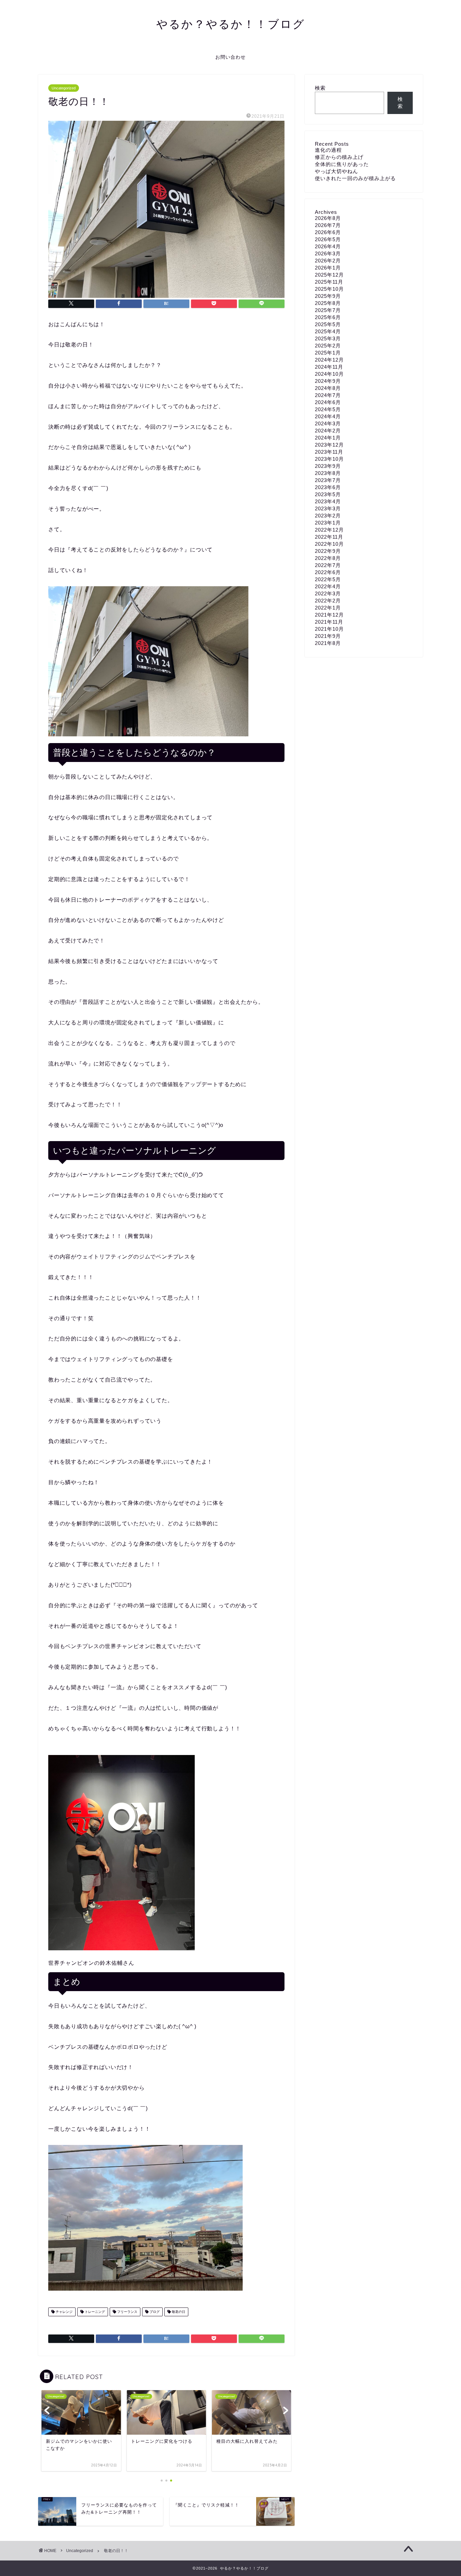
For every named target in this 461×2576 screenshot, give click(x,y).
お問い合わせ (231, 57)
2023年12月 (329, 445)
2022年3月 (328, 593)
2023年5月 (328, 494)
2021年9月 (328, 636)
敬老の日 (178, 2312)
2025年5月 (328, 324)
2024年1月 (328, 438)
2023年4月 (328, 501)
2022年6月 (328, 572)
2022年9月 (328, 551)
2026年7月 (328, 225)
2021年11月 (329, 622)
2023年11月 (329, 452)
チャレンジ (64, 2312)
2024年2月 (328, 431)
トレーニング (94, 2312)
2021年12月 (329, 615)
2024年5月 (328, 409)
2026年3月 (328, 253)
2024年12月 (329, 360)
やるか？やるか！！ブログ (231, 24)
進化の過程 (328, 150)
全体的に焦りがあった (342, 164)
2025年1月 (328, 353)
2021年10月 (329, 629)
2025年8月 (328, 303)
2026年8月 (328, 218)
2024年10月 (329, 374)
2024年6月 (328, 402)
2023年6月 (328, 487)
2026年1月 (328, 268)
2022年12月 (329, 530)
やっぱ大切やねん (336, 171)
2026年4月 (328, 246)
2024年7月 (328, 395)
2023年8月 (328, 473)
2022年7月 (328, 565)
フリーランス (127, 2312)
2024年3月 (328, 423)
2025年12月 (329, 275)
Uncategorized (64, 88)
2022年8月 (328, 558)
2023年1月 (328, 523)
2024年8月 (328, 388)
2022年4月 (328, 586)
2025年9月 (328, 296)
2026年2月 (328, 261)
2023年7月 (328, 480)
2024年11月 (329, 367)
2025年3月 (328, 338)
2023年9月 (328, 466)
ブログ (154, 2312)
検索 (320, 88)
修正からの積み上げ (339, 157)
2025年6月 (328, 317)
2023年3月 (328, 508)
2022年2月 (328, 601)
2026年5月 (328, 239)
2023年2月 (328, 516)
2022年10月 (329, 544)
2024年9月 (328, 381)
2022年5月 (328, 579)
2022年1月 (328, 608)
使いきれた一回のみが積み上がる (355, 178)
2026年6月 (328, 232)
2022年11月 (329, 537)
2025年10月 (329, 289)
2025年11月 (329, 282)
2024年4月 (328, 416)
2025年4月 (328, 331)
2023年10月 (329, 459)
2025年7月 (328, 310)
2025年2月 (328, 346)
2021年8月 (328, 643)
